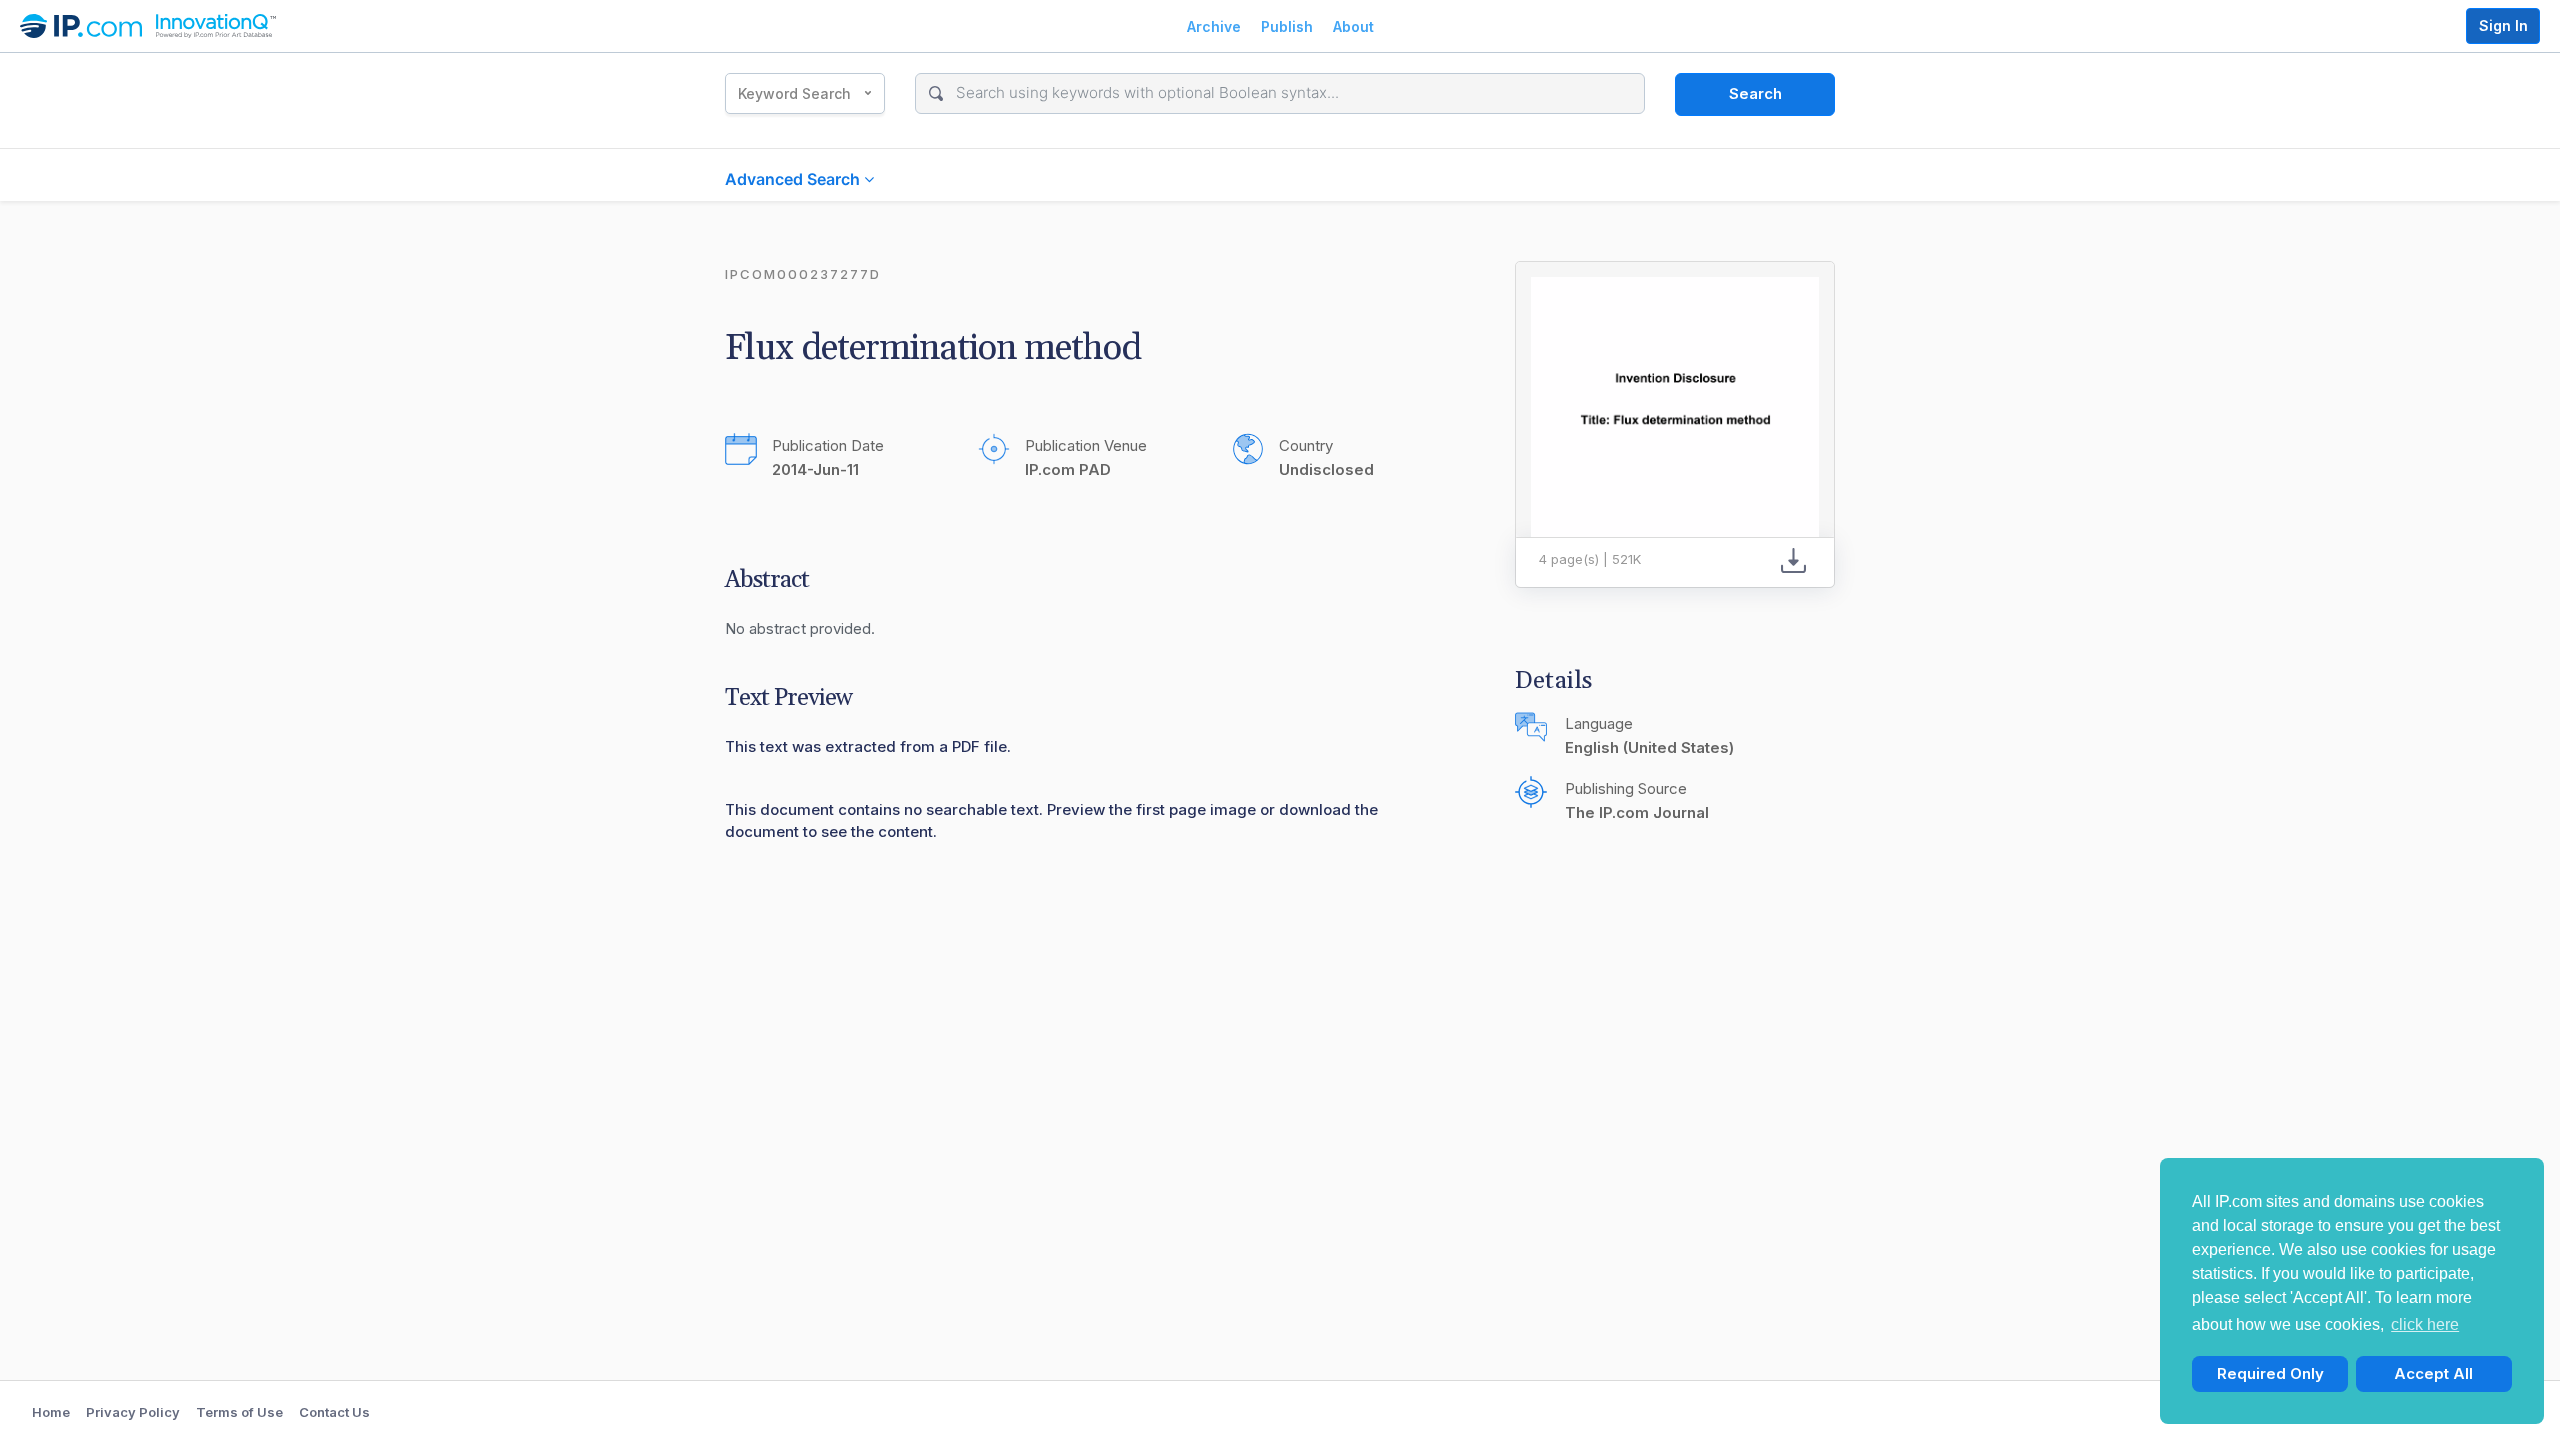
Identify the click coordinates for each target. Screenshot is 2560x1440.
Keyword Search (794, 93)
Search (1755, 93)
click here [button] (2425, 1324)
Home (51, 1412)
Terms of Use (239, 1412)
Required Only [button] (2270, 1373)
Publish (1287, 26)
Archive (1214, 26)
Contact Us (334, 1412)
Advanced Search (794, 179)
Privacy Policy (133, 1412)
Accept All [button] (2433, 1373)
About (1353, 26)
